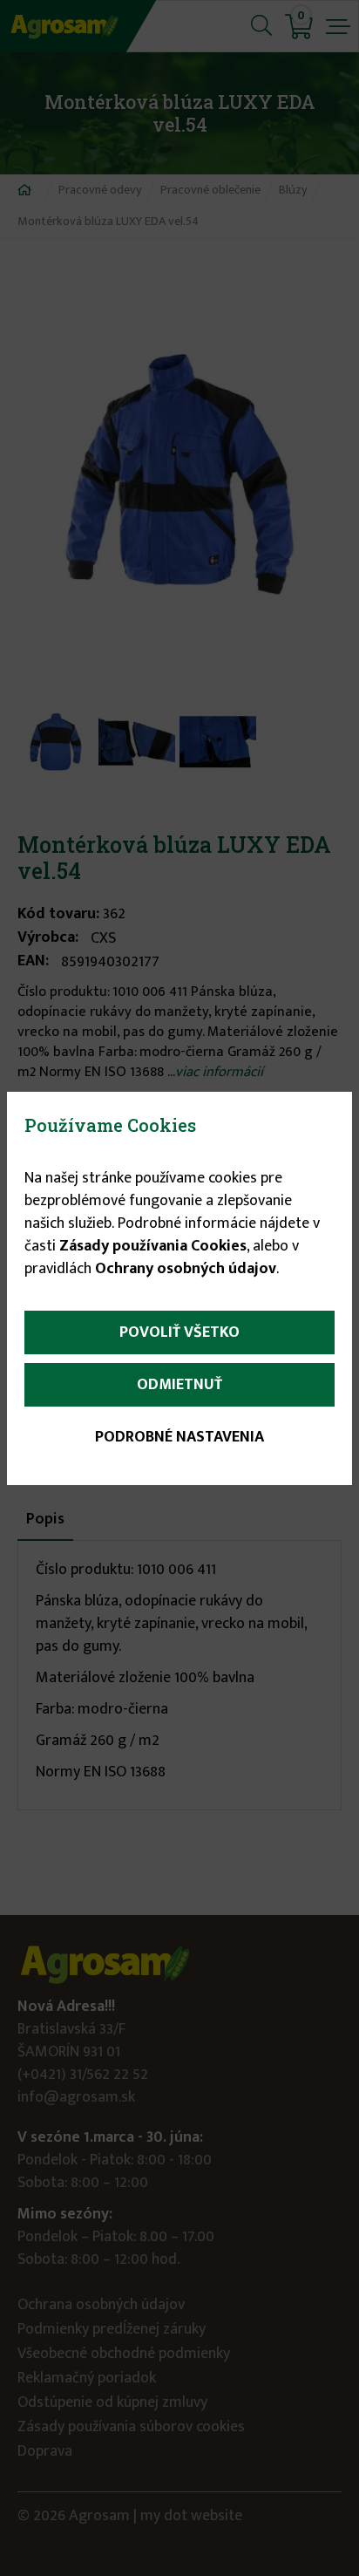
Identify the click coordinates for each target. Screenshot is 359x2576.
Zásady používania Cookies (153, 1246)
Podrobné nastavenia (179, 1437)
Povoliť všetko (179, 1332)
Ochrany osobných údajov (186, 1269)
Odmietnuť (179, 1385)
